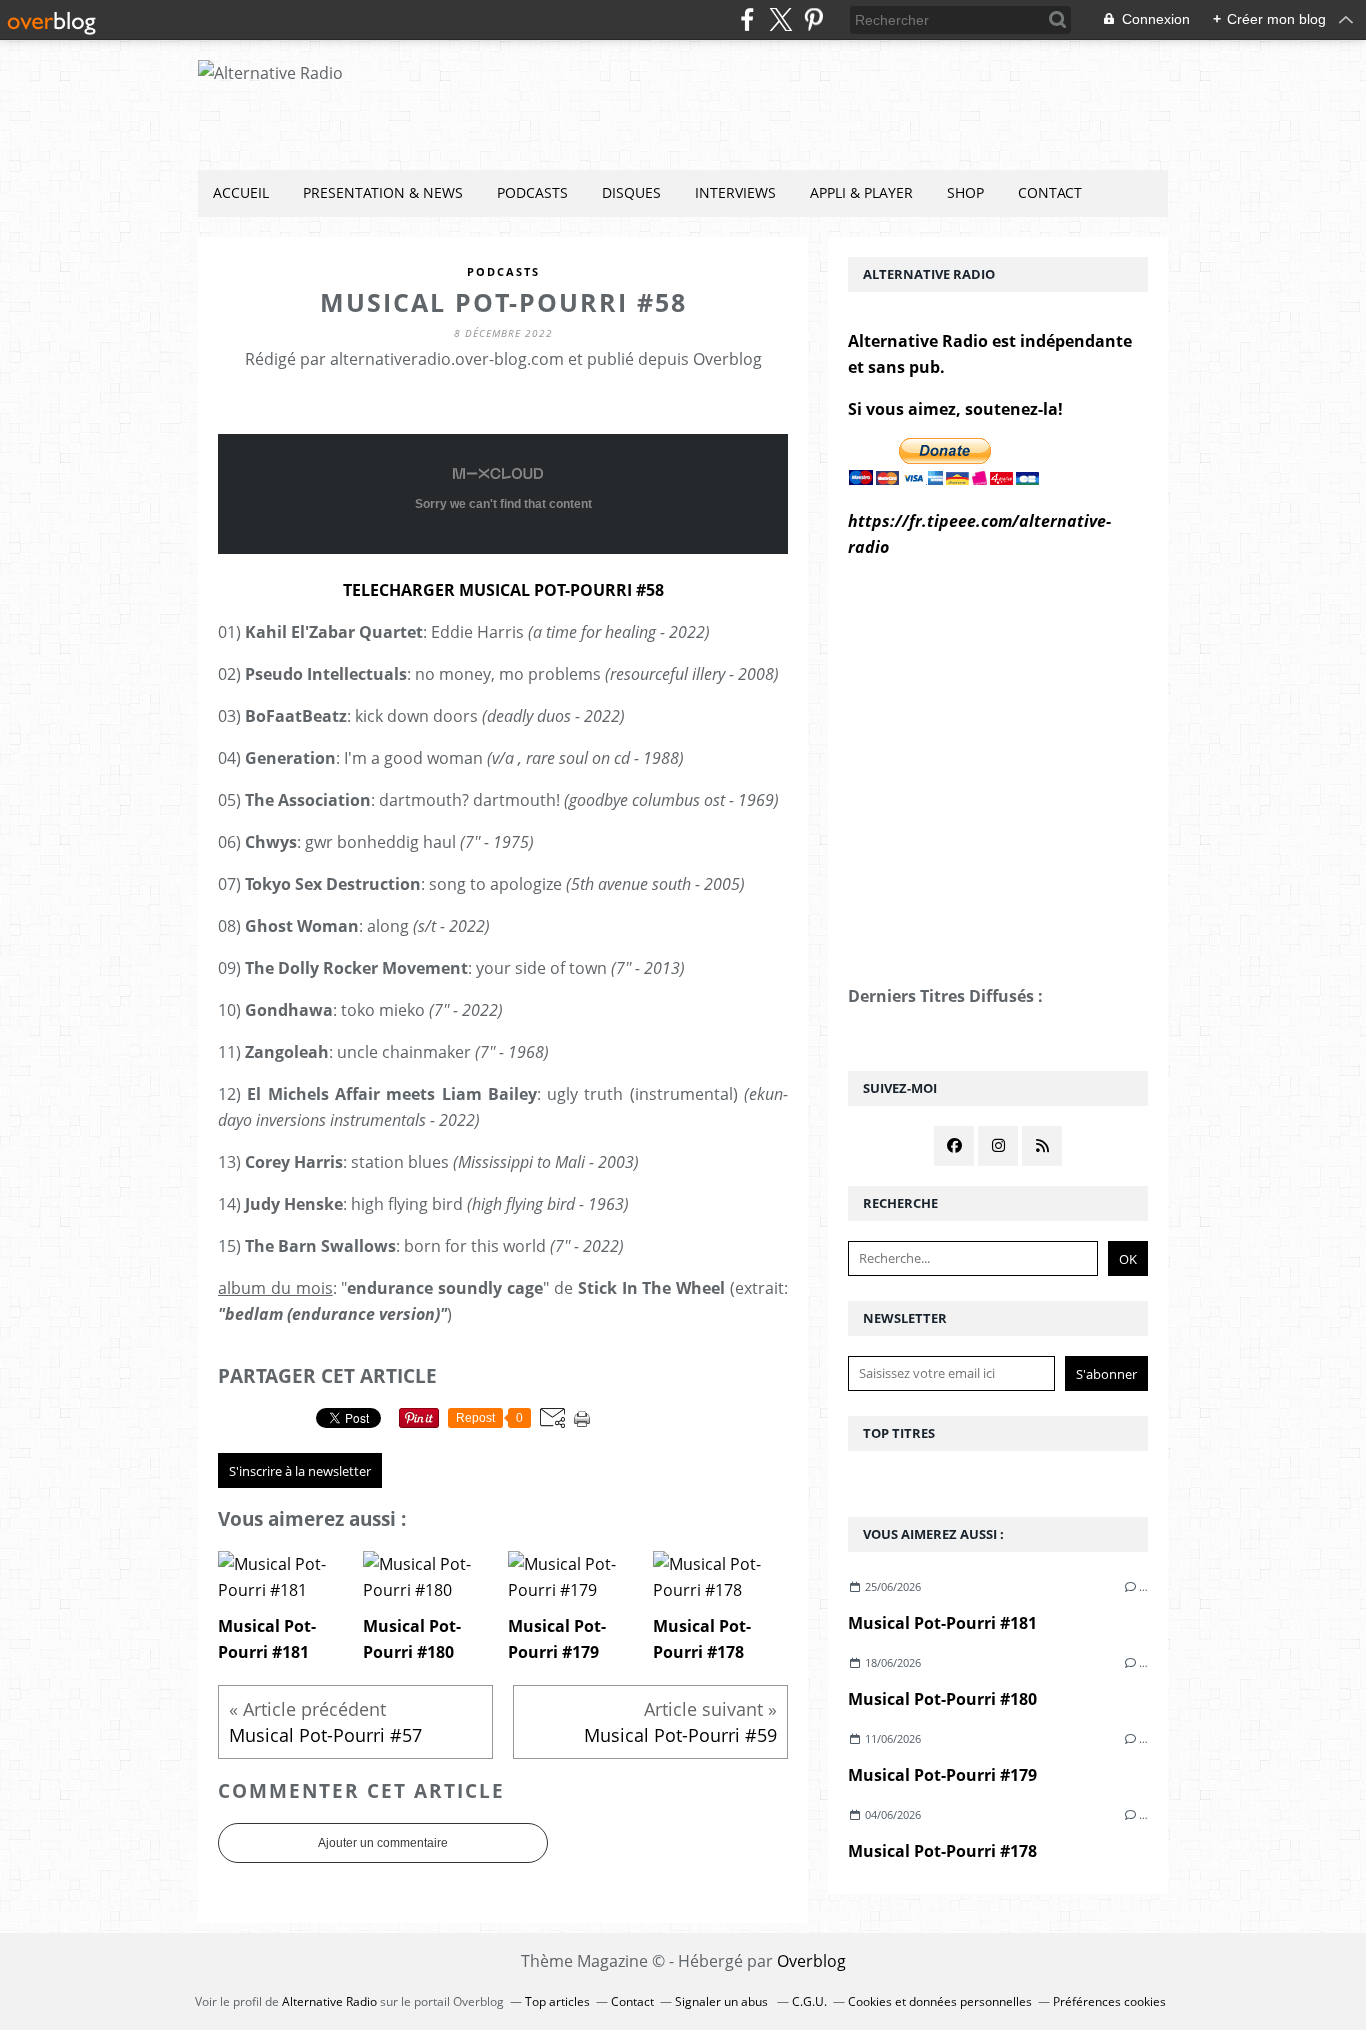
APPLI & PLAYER (861, 192)
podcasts (503, 271)
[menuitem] (241, 193)
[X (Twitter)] (780, 19)
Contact (1050, 192)
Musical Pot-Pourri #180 (942, 1699)
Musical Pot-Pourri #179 (942, 1775)
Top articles (557, 2001)
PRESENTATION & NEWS (383, 192)
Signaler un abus (723, 2001)
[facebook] (747, 19)
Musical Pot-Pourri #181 (942, 1623)
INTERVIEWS (735, 192)
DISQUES (631, 192)
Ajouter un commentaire (383, 1843)
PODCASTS (532, 192)
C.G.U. (809, 2001)
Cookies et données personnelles (940, 2001)
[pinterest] (813, 19)
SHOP (965, 192)
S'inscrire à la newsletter (300, 1471)
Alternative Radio (329, 2001)
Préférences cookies (1109, 2001)
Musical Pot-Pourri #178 (942, 1851)
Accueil (241, 192)
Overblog (811, 1961)
